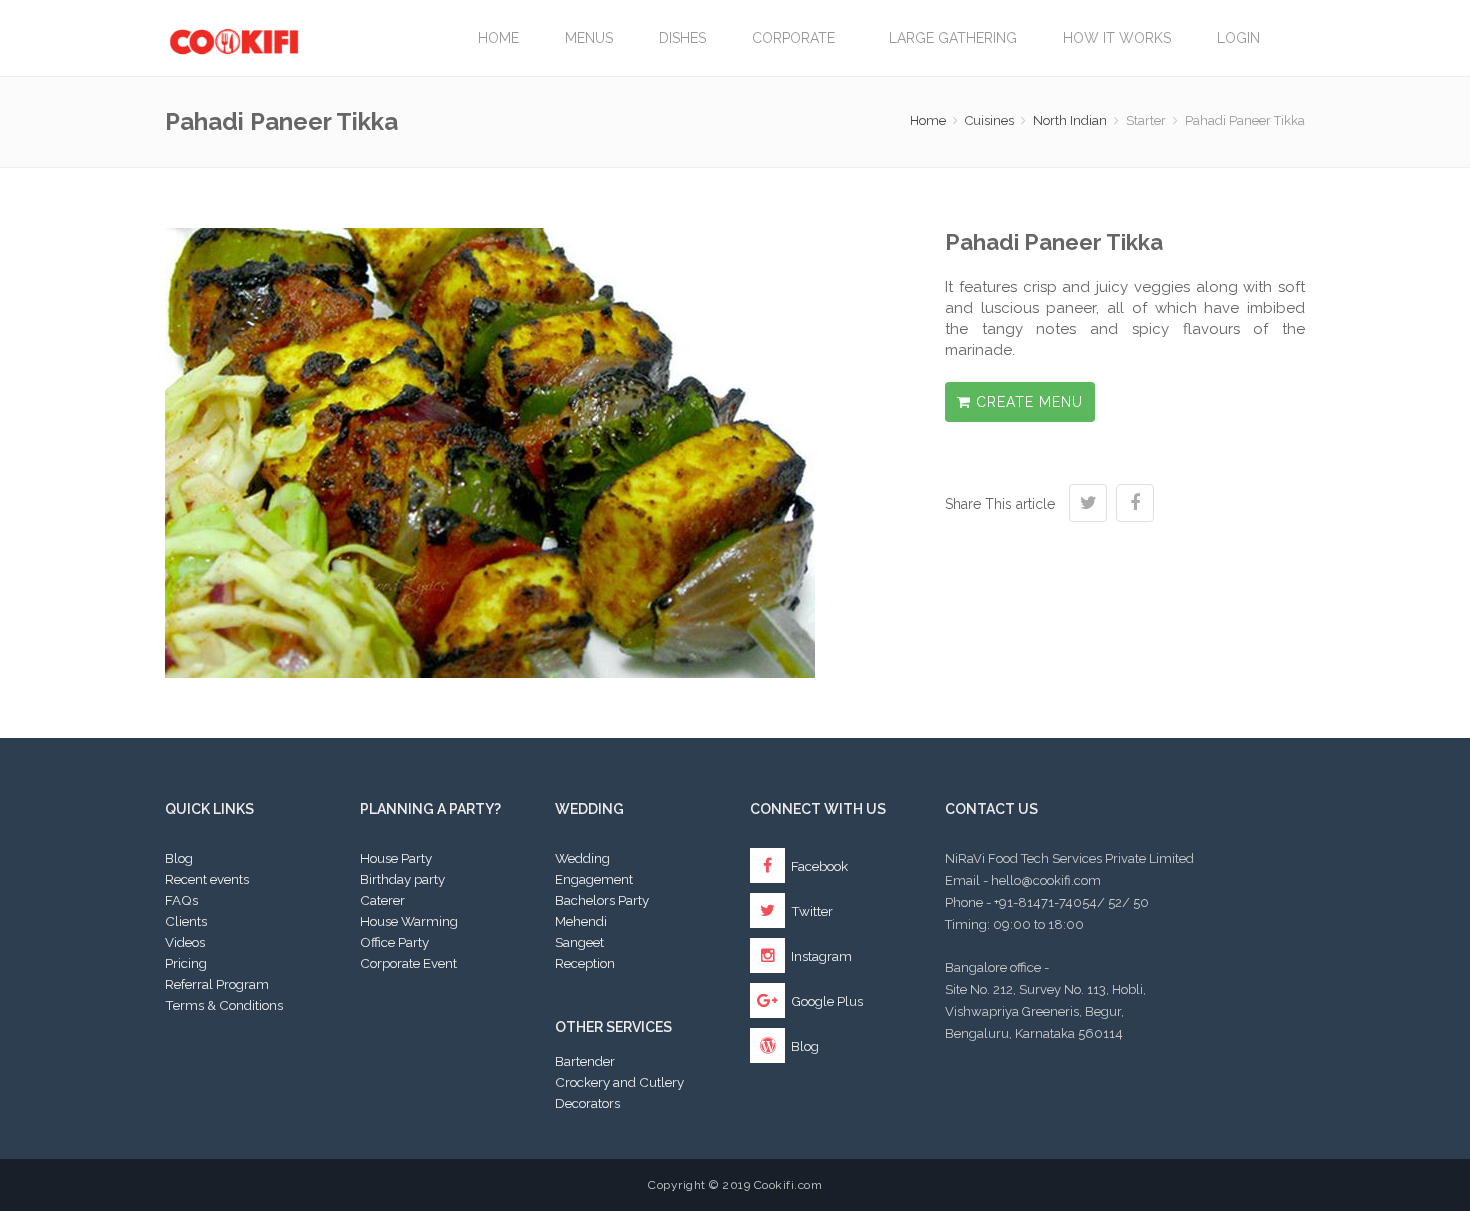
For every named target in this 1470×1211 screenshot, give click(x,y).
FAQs (181, 900)
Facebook (818, 866)
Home (498, 38)
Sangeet (579, 942)
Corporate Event (408, 963)
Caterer (382, 900)
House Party (396, 858)
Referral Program (217, 984)
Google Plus (825, 1001)
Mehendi (581, 921)
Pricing (186, 963)
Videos (185, 942)
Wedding (582, 858)
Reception (585, 963)
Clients (186, 921)
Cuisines (989, 120)
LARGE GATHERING (953, 38)
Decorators (587, 1103)
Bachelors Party (602, 900)
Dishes (682, 38)
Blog (179, 858)
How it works (1117, 38)
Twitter (810, 911)
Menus (589, 38)
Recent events (207, 879)
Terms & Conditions (224, 1005)
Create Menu (1027, 402)
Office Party (394, 942)
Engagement (594, 879)
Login (1238, 38)
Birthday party (402, 879)
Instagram (820, 956)
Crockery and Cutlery (619, 1082)
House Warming (409, 921)
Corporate (797, 38)
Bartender (585, 1061)
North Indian (1070, 120)
